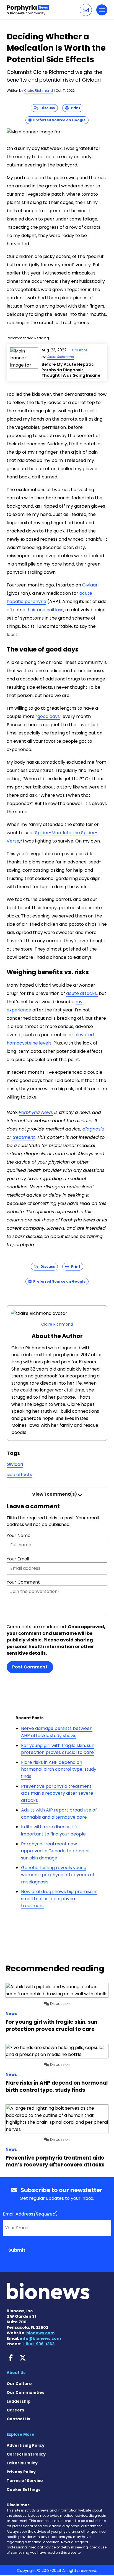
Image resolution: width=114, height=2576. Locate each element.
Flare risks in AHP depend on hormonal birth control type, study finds (59, 1769)
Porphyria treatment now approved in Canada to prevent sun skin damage (56, 1851)
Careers (15, 2410)
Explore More (20, 2434)
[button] (86, 10)
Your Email (18, 1559)
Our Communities (25, 2392)
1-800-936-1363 (38, 2344)
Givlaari (90, 585)
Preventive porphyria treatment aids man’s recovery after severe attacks (57, 1793)
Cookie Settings (24, 2489)
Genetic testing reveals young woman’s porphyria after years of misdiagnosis (58, 1875)
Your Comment (23, 1582)
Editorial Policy (22, 2463)
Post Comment (30, 1667)
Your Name (19, 1535)
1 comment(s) (55, 1494)
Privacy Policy (21, 2472)
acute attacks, (82, 993)
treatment (24, 1137)
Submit (17, 2250)
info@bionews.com (40, 2338)
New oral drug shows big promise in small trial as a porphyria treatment (59, 1899)
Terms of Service (25, 2481)
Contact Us (18, 2419)
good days (49, 716)
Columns (80, 350)
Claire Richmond (38, 91)
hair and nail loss (46, 610)
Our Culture (19, 2384)
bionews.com (40, 2333)
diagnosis (93, 1129)
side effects (19, 1475)
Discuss (46, 108)
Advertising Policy (26, 2445)
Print (74, 108)
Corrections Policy (26, 2454)
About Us (16, 2373)
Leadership (19, 2401)
